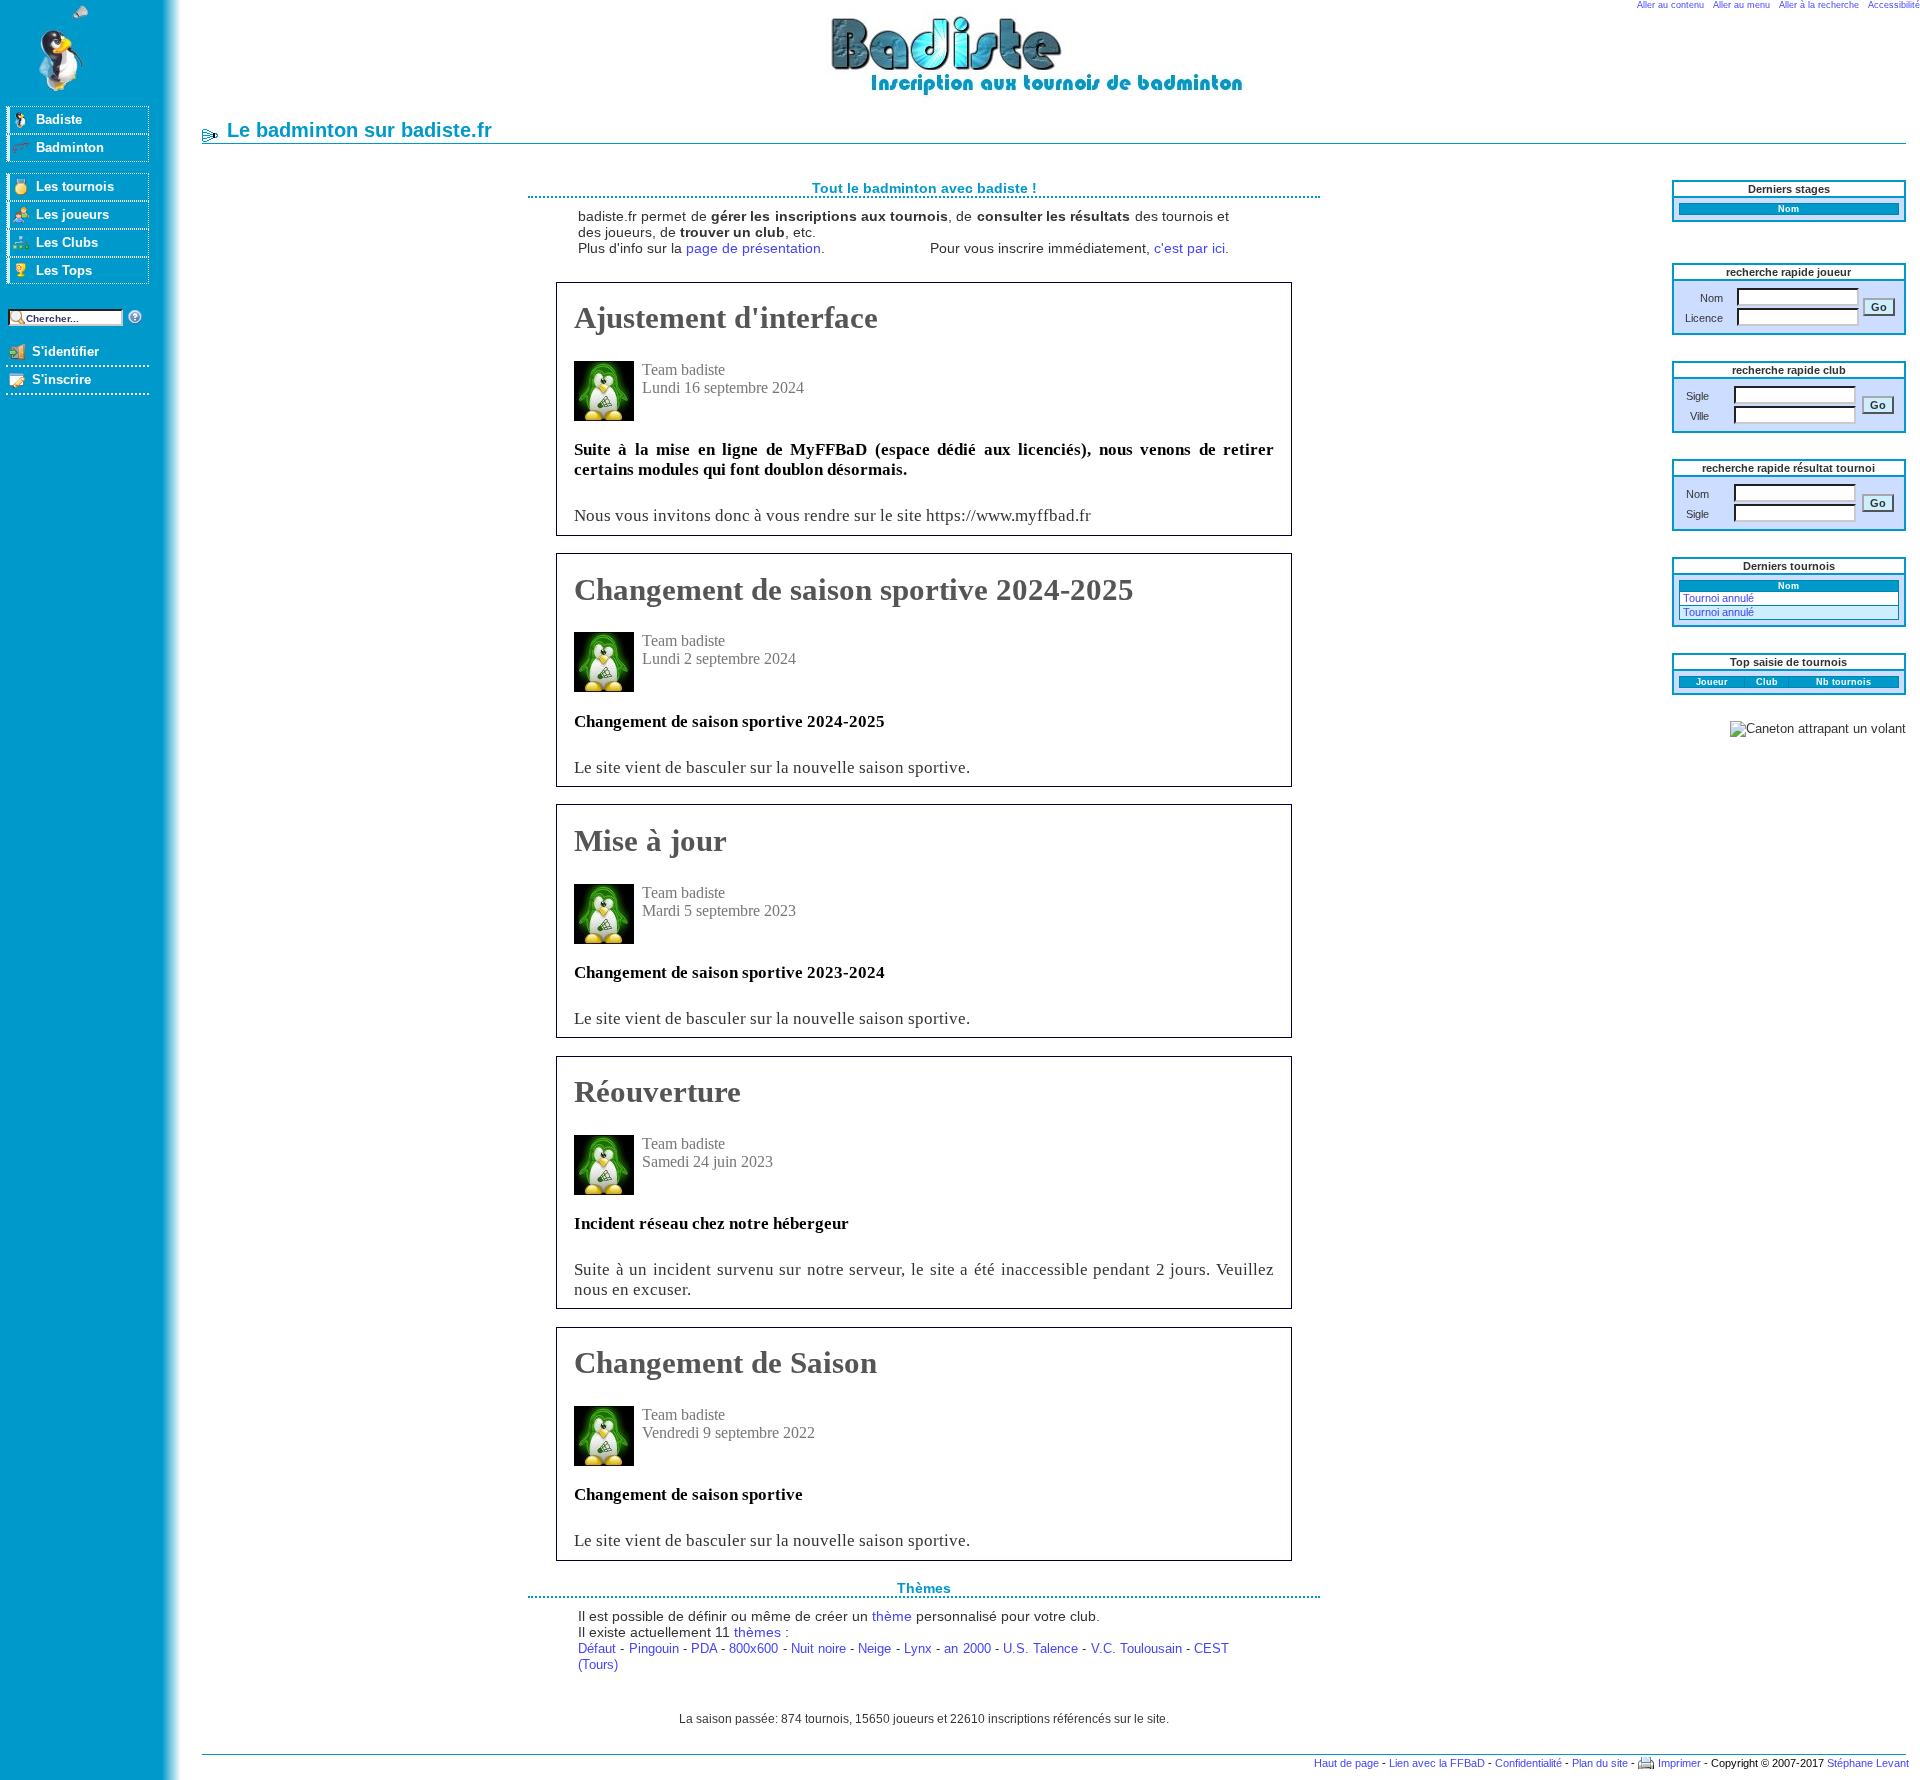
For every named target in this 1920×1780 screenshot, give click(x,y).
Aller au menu (1741, 5)
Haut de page (1346, 1763)
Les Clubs (67, 242)
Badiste (59, 119)
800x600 (753, 1648)
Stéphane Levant (1868, 1763)
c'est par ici (1189, 248)
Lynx (918, 1648)
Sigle (1697, 396)
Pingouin (654, 1648)
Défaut (597, 1648)
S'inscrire (61, 379)
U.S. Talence (1040, 1648)
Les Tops (64, 270)
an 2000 (967, 1648)
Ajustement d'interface (726, 317)
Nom (1711, 298)
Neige (874, 1648)
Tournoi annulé (1718, 598)
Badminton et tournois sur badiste (1061, 65)
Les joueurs (72, 214)
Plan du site (1600, 1763)
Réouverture (657, 1091)
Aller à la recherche (1819, 5)
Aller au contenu (1670, 5)
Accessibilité (1894, 5)
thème (892, 1616)
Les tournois (75, 186)
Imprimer (1679, 1763)
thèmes (757, 1632)
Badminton (70, 147)
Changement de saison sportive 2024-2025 (854, 589)
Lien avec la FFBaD (1437, 1763)
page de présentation (753, 248)
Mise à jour (650, 840)
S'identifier (65, 351)
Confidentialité (1528, 1763)
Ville (1699, 416)
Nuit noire (818, 1648)
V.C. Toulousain (1136, 1648)
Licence (1704, 318)
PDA (704, 1648)
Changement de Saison (725, 1362)
